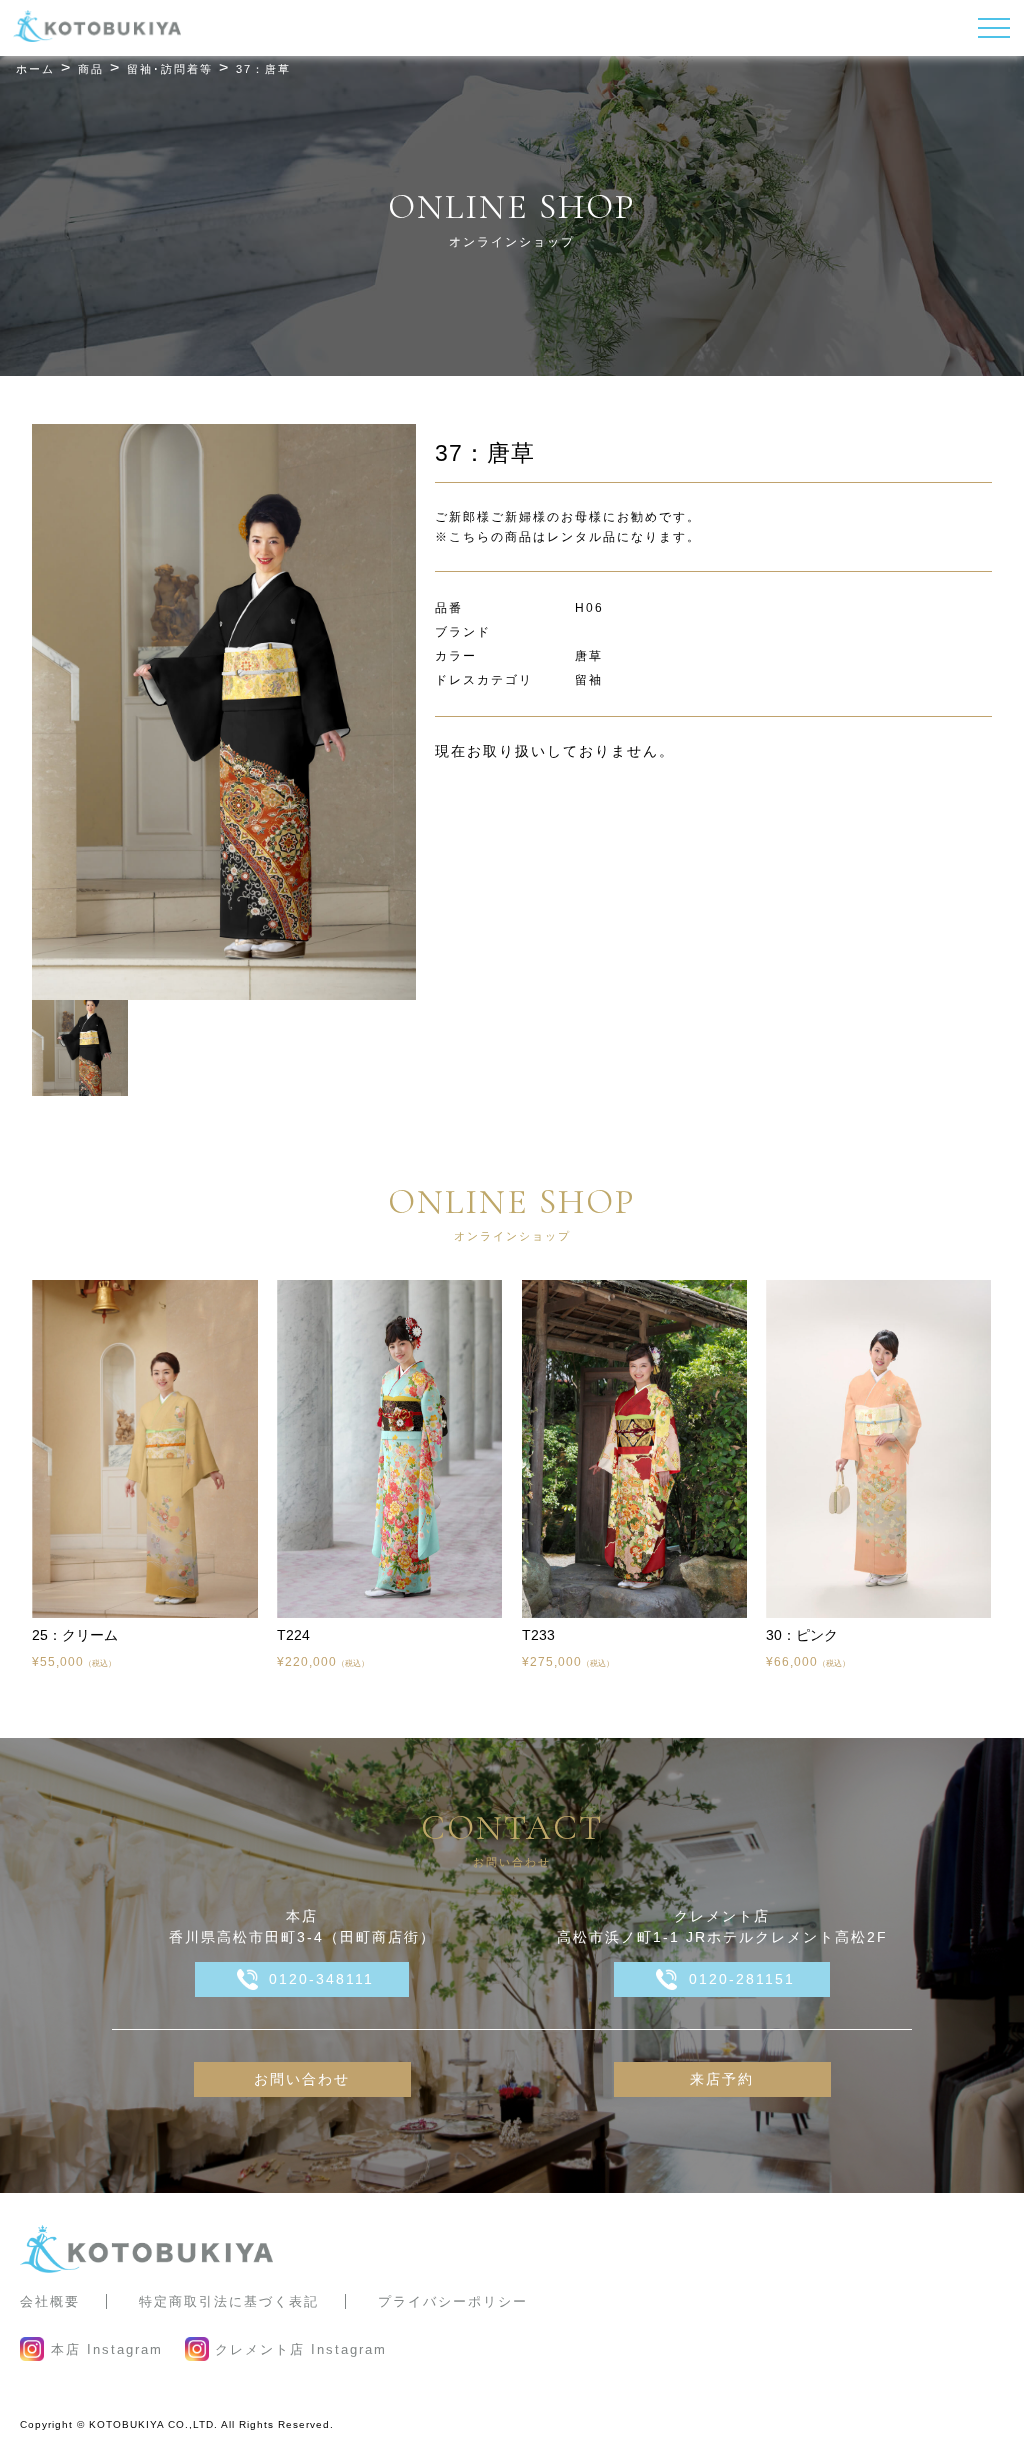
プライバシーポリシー (453, 2301)
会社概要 (50, 2301)
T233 (538, 1635)
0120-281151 (742, 1979)
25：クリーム (75, 1635)
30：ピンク (802, 1635)
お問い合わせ (302, 2079)
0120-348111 (321, 1979)
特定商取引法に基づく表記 (229, 2301)
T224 (293, 1635)
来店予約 (722, 2079)
